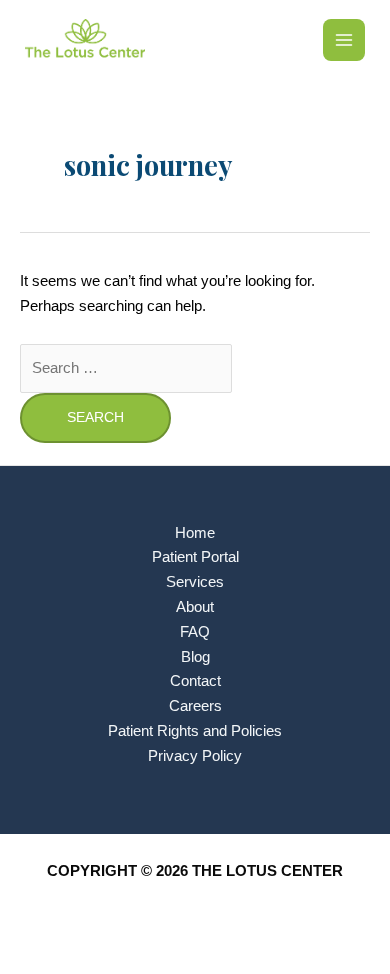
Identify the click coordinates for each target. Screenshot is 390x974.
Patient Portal (195, 557)
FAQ (195, 632)
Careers (195, 706)
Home (195, 533)
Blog (195, 657)
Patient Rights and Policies (195, 731)
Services (195, 582)
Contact (195, 681)
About (195, 607)
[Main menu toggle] (344, 40)
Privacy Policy (195, 756)
